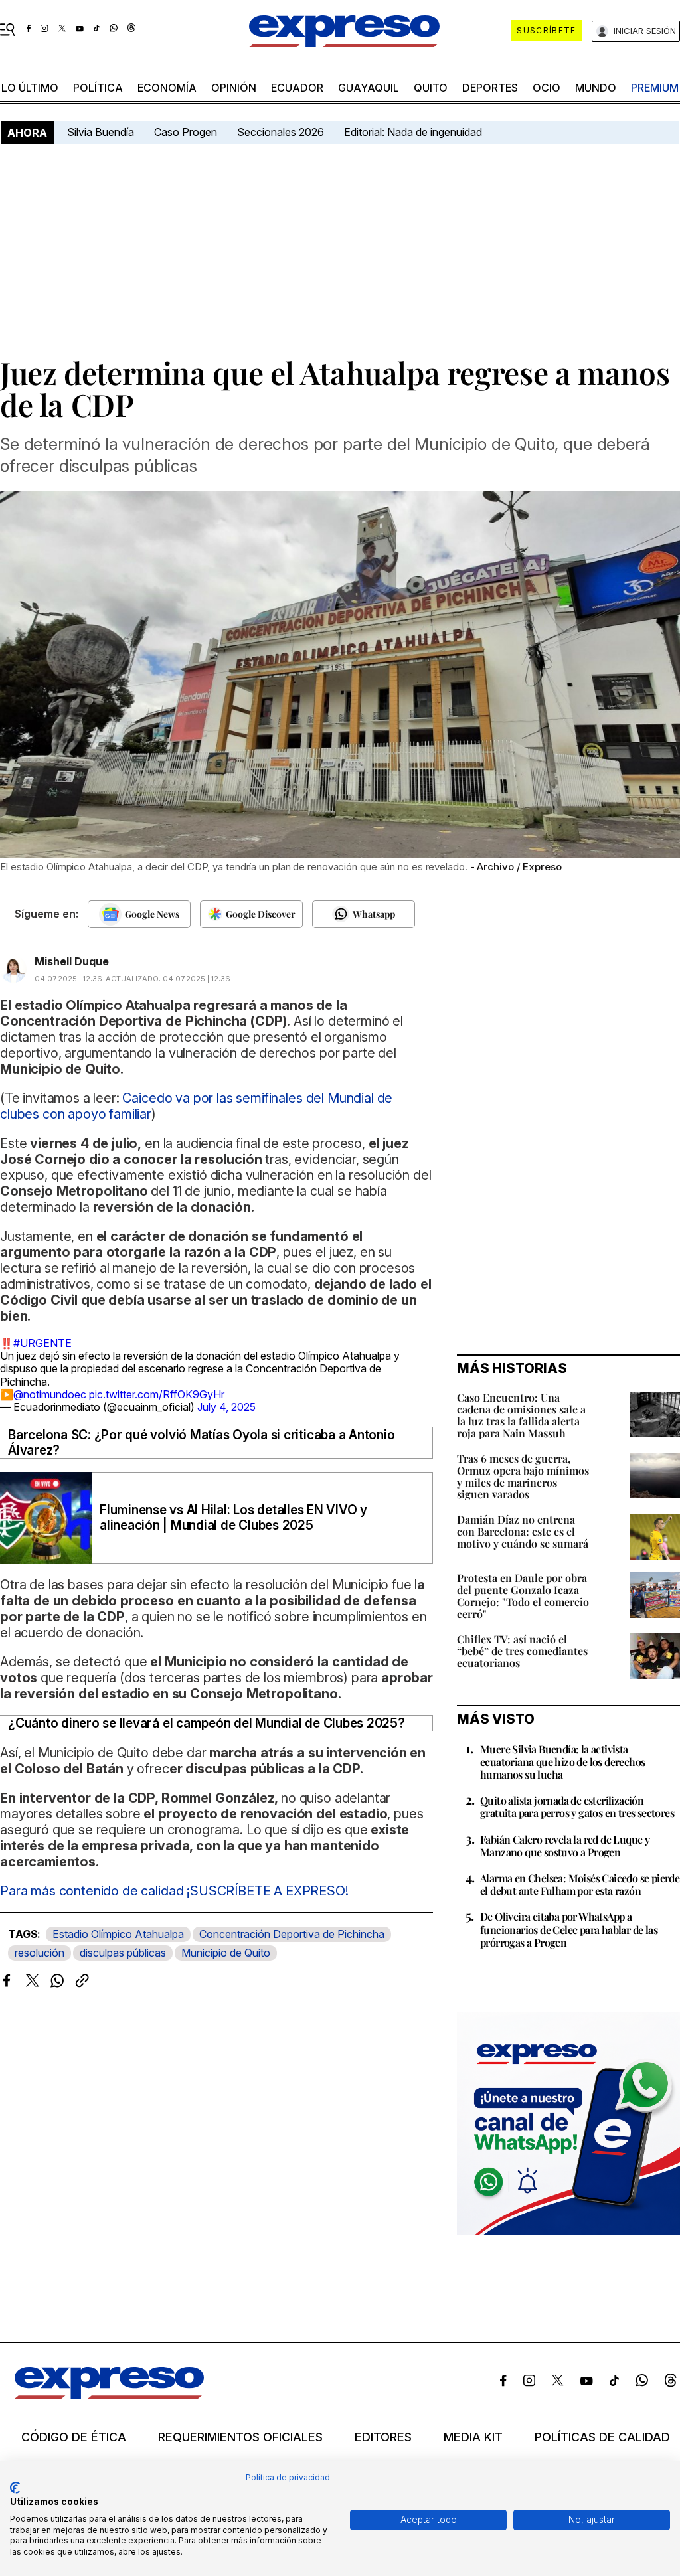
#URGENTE (42, 1343)
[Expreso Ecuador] (109, 2395)
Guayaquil (369, 88)
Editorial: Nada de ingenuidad (413, 132)
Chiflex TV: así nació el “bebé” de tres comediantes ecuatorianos (522, 1651)
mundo (596, 88)
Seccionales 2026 (281, 132)
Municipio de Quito (226, 1953)
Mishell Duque (72, 961)
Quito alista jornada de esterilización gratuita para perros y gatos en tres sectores (577, 1807)
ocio (547, 88)
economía (167, 88)
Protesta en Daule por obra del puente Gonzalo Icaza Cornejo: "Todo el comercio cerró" (523, 1596)
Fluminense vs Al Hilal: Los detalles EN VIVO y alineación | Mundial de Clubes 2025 (233, 1518)
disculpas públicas (123, 1953)
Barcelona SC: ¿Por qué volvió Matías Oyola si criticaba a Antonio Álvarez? (201, 1443)
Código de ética (74, 2437)
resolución (40, 1953)
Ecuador (297, 88)
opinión (234, 88)
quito (431, 88)
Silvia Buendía (101, 132)
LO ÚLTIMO (30, 88)
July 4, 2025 (226, 1407)
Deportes (490, 88)
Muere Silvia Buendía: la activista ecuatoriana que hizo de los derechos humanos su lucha (562, 1762)
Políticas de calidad (602, 2437)
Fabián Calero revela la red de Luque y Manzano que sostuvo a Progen (565, 1846)
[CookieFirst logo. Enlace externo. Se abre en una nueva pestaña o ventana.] (15, 2488)
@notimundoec (50, 1394)
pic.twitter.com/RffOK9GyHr (157, 1394)
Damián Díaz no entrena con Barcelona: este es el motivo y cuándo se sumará (523, 1531)
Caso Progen (186, 132)
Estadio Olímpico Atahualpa (118, 1934)
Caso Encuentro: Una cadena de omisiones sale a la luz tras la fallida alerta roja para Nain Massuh (521, 1415)
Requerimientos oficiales (240, 2437)
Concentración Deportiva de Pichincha (292, 1934)
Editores (383, 2437)
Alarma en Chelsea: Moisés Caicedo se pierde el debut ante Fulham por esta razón (580, 1884)
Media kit (473, 2437)
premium (655, 88)
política (98, 88)
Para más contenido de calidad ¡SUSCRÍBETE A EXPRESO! (174, 1891)
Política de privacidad (288, 2477)
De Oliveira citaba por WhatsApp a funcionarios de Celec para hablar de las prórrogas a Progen (569, 1929)
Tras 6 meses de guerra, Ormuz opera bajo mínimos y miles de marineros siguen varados (523, 1476)
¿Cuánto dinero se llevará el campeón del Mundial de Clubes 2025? (207, 1723)
